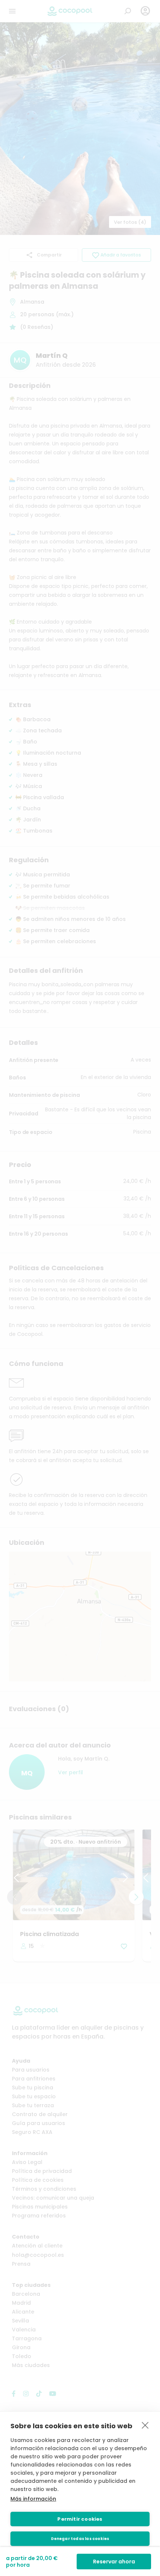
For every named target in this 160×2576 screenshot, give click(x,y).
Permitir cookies (80, 2519)
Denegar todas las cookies (80, 2539)
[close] (145, 2425)
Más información (33, 2499)
